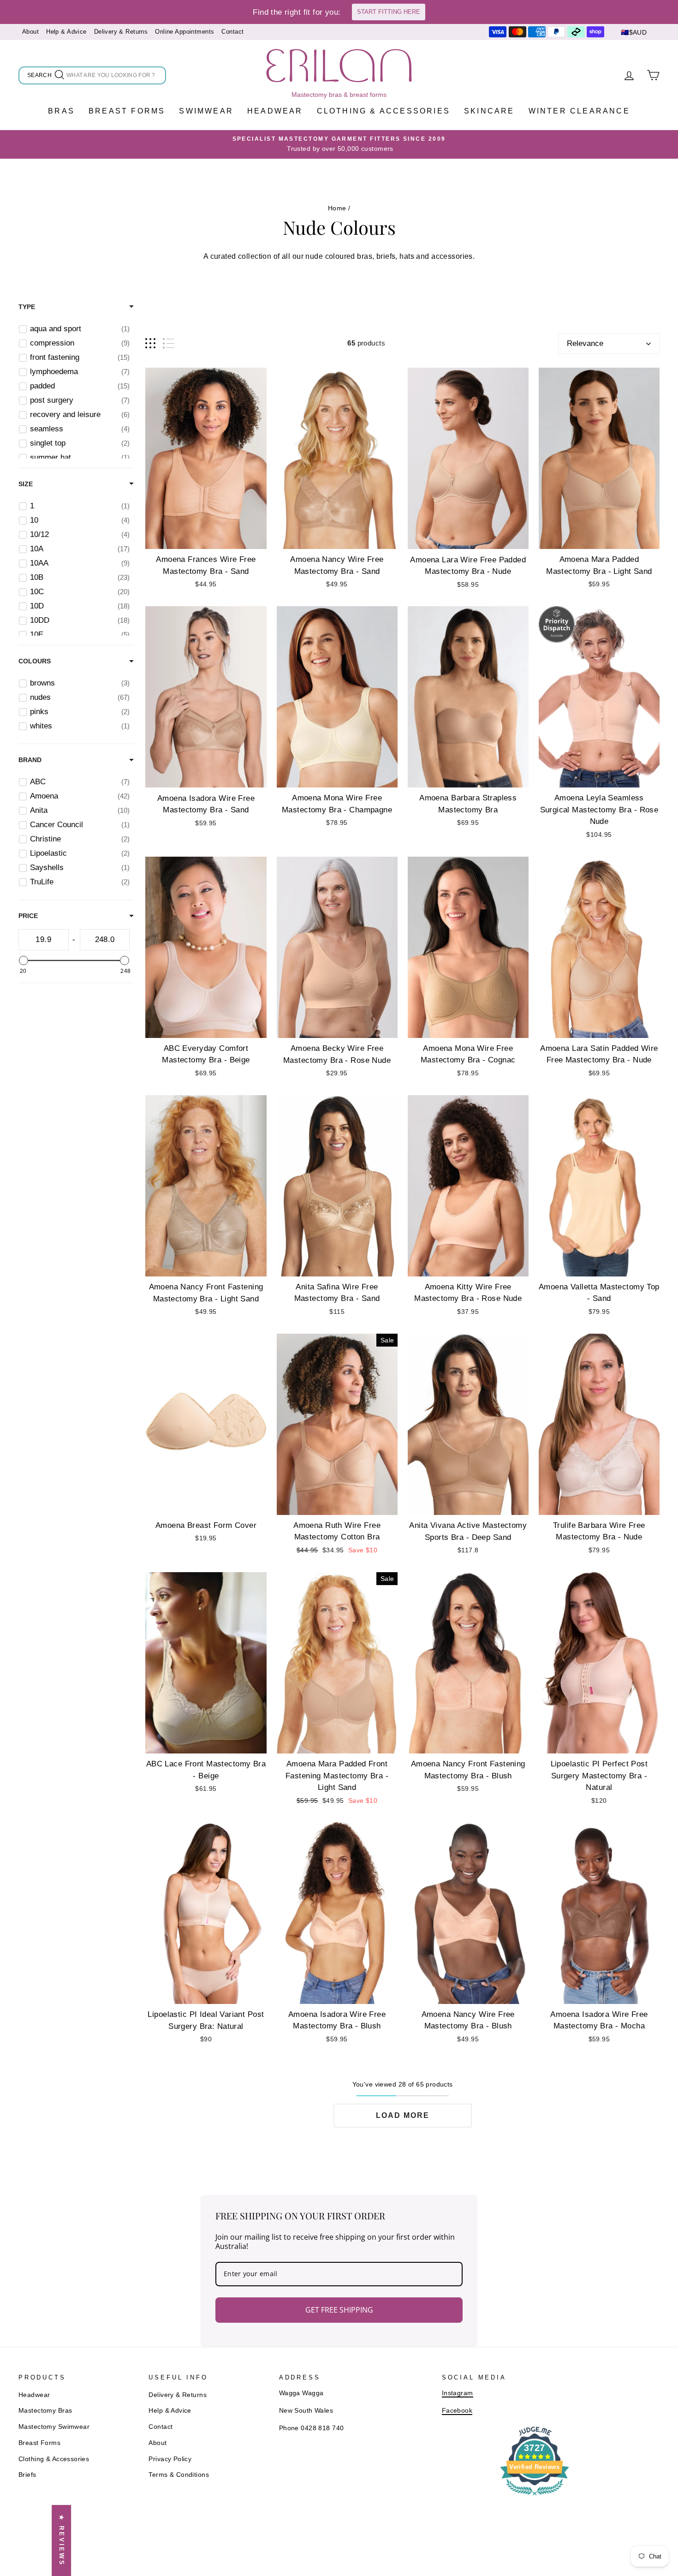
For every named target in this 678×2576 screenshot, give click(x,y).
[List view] (169, 343)
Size (26, 484)
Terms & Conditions (179, 2475)
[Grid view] (150, 343)
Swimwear (206, 111)
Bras (61, 111)
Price (28, 916)
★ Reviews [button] (62, 2540)
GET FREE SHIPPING (339, 2310)
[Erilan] (339, 66)
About (30, 32)
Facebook (457, 2410)
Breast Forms (127, 111)
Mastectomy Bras (45, 2410)
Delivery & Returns (121, 32)
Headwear (275, 111)
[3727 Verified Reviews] (535, 2497)
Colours (35, 661)
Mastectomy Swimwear (54, 2427)
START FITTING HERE (389, 12)
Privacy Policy (170, 2459)
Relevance (585, 343)
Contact (232, 32)
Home (337, 208)
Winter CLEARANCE (579, 111)
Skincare (489, 111)
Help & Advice (66, 32)
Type (27, 307)
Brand (30, 760)
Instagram (458, 2393)
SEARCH (40, 77)
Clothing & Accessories (384, 111)
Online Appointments (184, 32)
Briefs (27, 2475)
